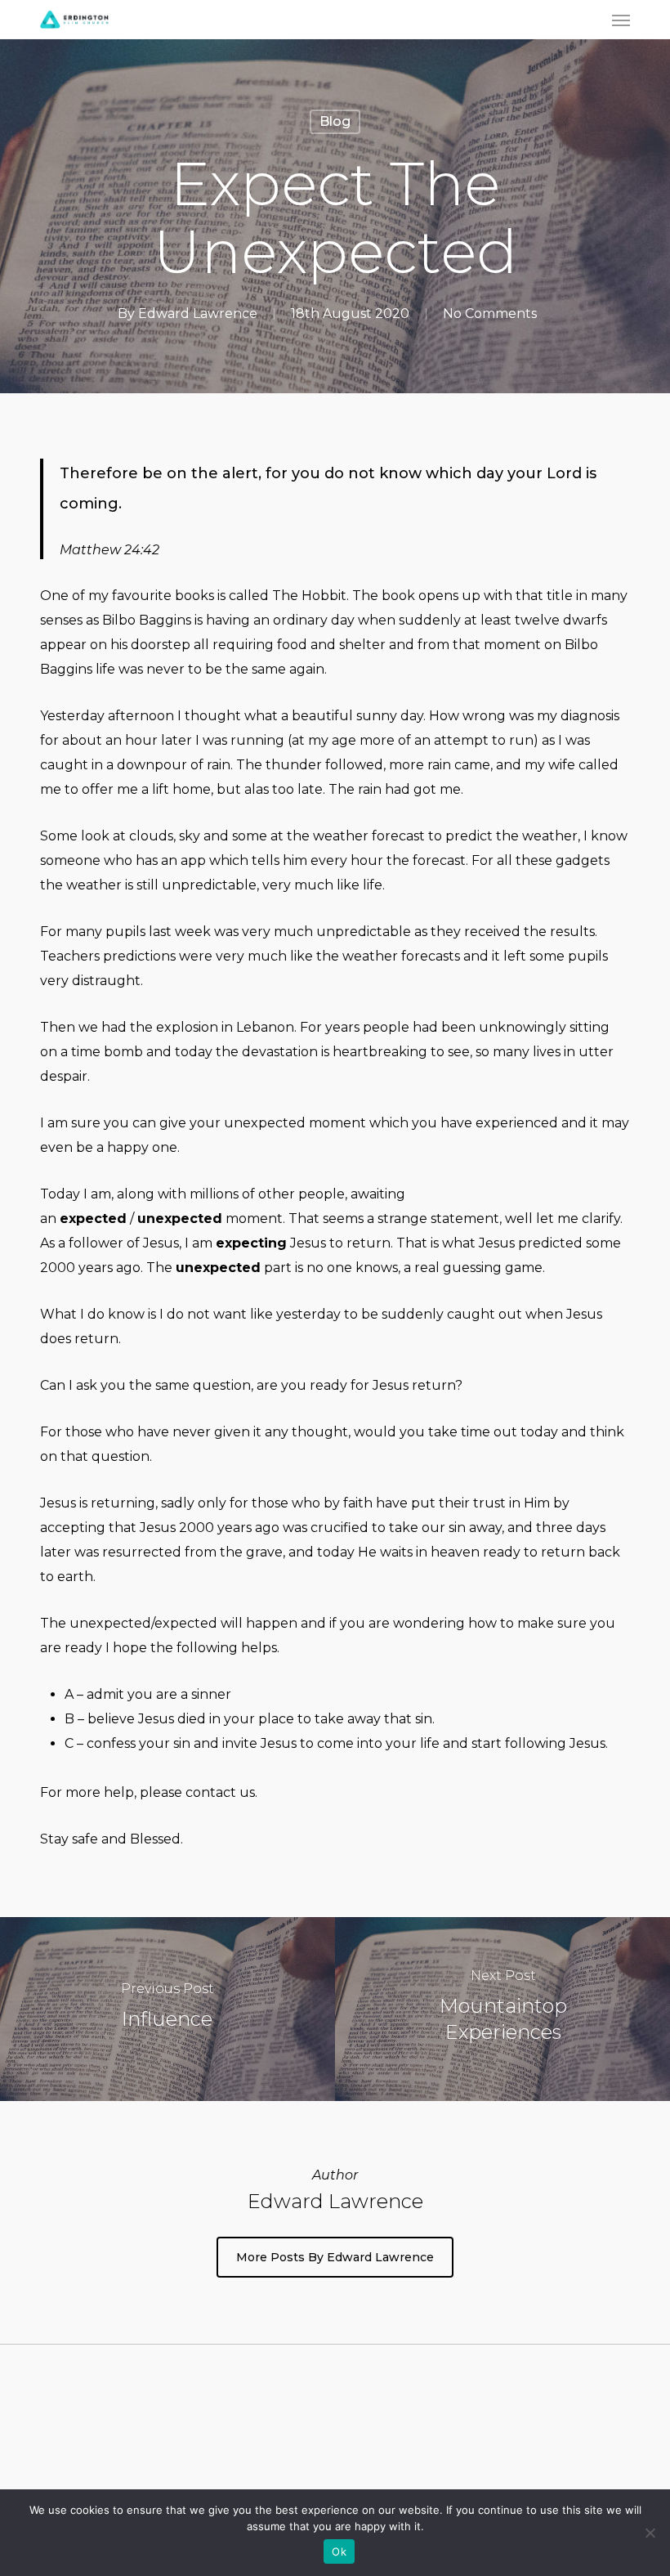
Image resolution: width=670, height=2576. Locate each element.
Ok (339, 2551)
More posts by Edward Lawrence (335, 2257)
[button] (621, 20)
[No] (650, 2533)
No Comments (490, 314)
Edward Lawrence (198, 314)
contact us (220, 1792)
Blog (335, 121)
